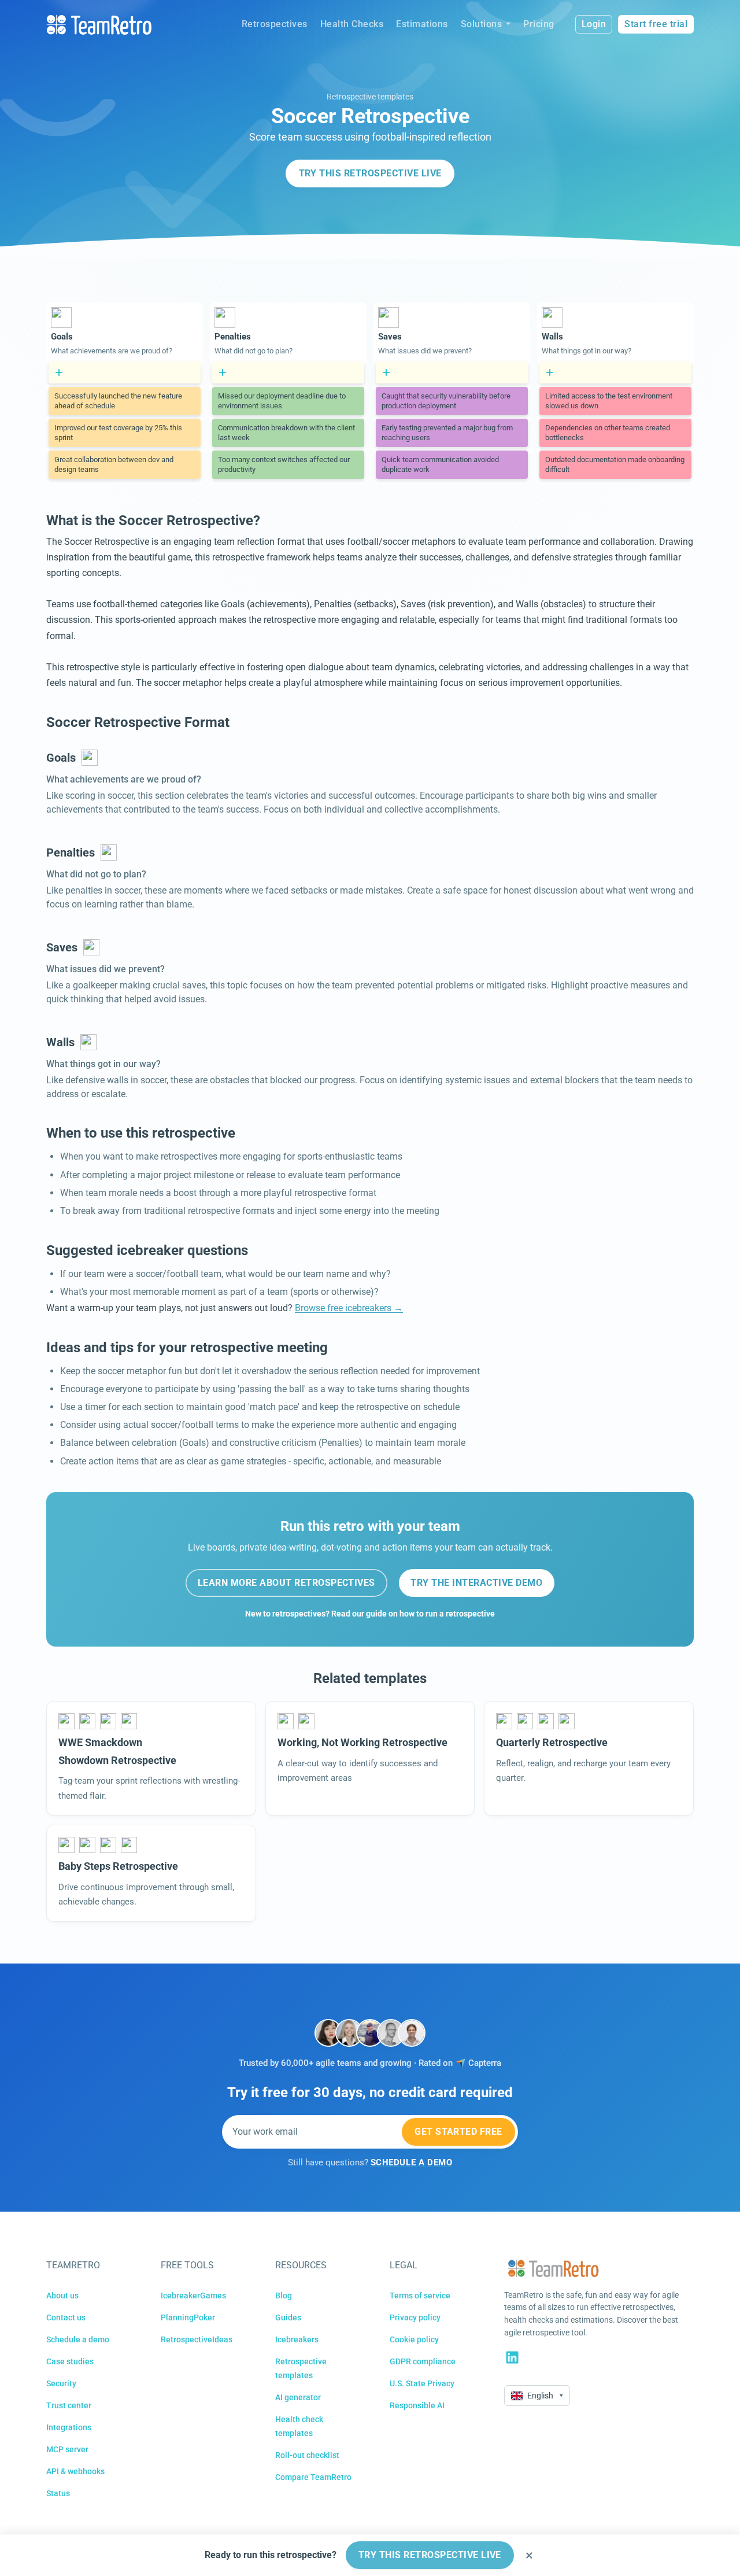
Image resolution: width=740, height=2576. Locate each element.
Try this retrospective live (370, 173)
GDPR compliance (423, 2361)
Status (58, 2493)
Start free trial (656, 24)
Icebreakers (297, 2339)
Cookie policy (414, 2339)
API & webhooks (75, 2471)
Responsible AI (417, 2405)
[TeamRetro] (99, 25)
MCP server (67, 2449)
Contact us (66, 2317)
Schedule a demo (78, 2339)
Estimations (422, 24)
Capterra (485, 2063)
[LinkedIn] (512, 2357)
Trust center (69, 2405)
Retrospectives (275, 24)
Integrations (69, 2427)
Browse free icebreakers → (349, 1308)
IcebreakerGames (193, 2295)
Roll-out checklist (307, 2455)
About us (62, 2295)
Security (61, 2383)
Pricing (539, 24)
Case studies (70, 2361)
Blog (284, 2295)
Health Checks (352, 24)
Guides (288, 2317)
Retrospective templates (370, 97)
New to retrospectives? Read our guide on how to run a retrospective (370, 1614)
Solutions (482, 24)
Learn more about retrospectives (286, 1583)
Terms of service (420, 2295)
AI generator (298, 2397)
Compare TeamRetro (313, 2477)
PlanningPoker (188, 2317)
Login (594, 24)
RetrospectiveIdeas (197, 2339)
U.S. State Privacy (422, 2383)
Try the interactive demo (476, 1583)
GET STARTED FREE (458, 2132)
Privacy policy (415, 2317)
